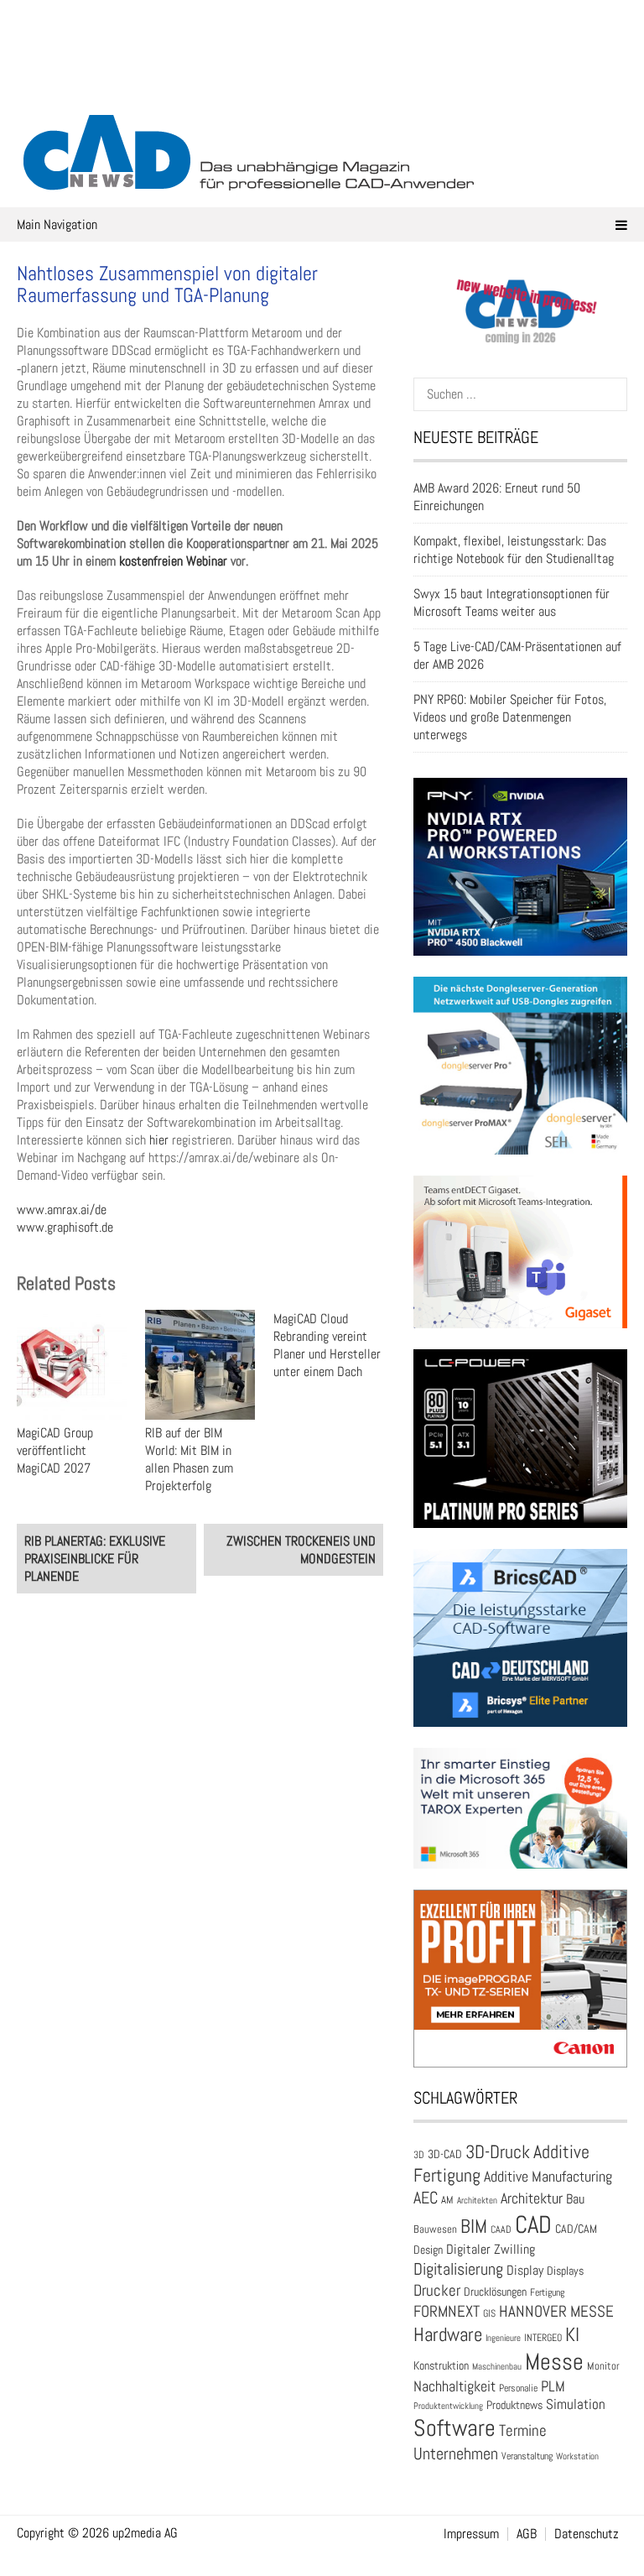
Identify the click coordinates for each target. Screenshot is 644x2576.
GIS (489, 2313)
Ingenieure (503, 2338)
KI (572, 2335)
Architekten (477, 2200)
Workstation (577, 2456)
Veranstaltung (527, 2456)
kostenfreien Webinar (173, 561)
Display (525, 2270)
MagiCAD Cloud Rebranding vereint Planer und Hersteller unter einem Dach (327, 1345)
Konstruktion (441, 2365)
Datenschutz (587, 2534)
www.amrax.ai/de (62, 1210)
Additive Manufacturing (548, 2177)
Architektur (532, 2198)
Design (428, 2250)
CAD (533, 2224)
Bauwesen (435, 2229)
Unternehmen (456, 2453)
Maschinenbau (497, 2367)
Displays (565, 2271)
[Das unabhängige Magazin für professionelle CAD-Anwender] (322, 83)
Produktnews (514, 2405)
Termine (523, 2431)
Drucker (437, 2290)
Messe (554, 2362)
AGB (527, 2534)
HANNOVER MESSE (556, 2311)
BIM (474, 2226)
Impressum (471, 2534)
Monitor (603, 2366)
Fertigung (547, 2292)
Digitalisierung (458, 2269)
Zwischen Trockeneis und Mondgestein (301, 1550)
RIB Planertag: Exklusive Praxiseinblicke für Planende (95, 1559)
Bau (575, 2199)
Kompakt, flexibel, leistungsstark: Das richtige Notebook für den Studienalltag (514, 550)
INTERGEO (543, 2338)
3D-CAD (445, 2154)
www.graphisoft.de (65, 1227)
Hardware (448, 2334)
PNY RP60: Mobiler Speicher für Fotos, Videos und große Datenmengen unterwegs (510, 717)
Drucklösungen (495, 2292)
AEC (426, 2198)
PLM (553, 2386)
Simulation (576, 2404)
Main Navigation (57, 224)
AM (447, 2200)
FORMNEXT (447, 2311)
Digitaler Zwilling (491, 2249)
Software (454, 2428)
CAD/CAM (576, 2229)
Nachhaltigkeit (454, 2386)
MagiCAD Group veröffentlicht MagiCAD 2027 (55, 1450)
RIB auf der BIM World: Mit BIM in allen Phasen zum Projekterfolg (189, 1459)
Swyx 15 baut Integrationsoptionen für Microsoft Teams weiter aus (512, 602)
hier (161, 1140)
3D (419, 2155)
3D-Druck (498, 2152)
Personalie (518, 2388)
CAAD (501, 2229)
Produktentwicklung (448, 2406)
